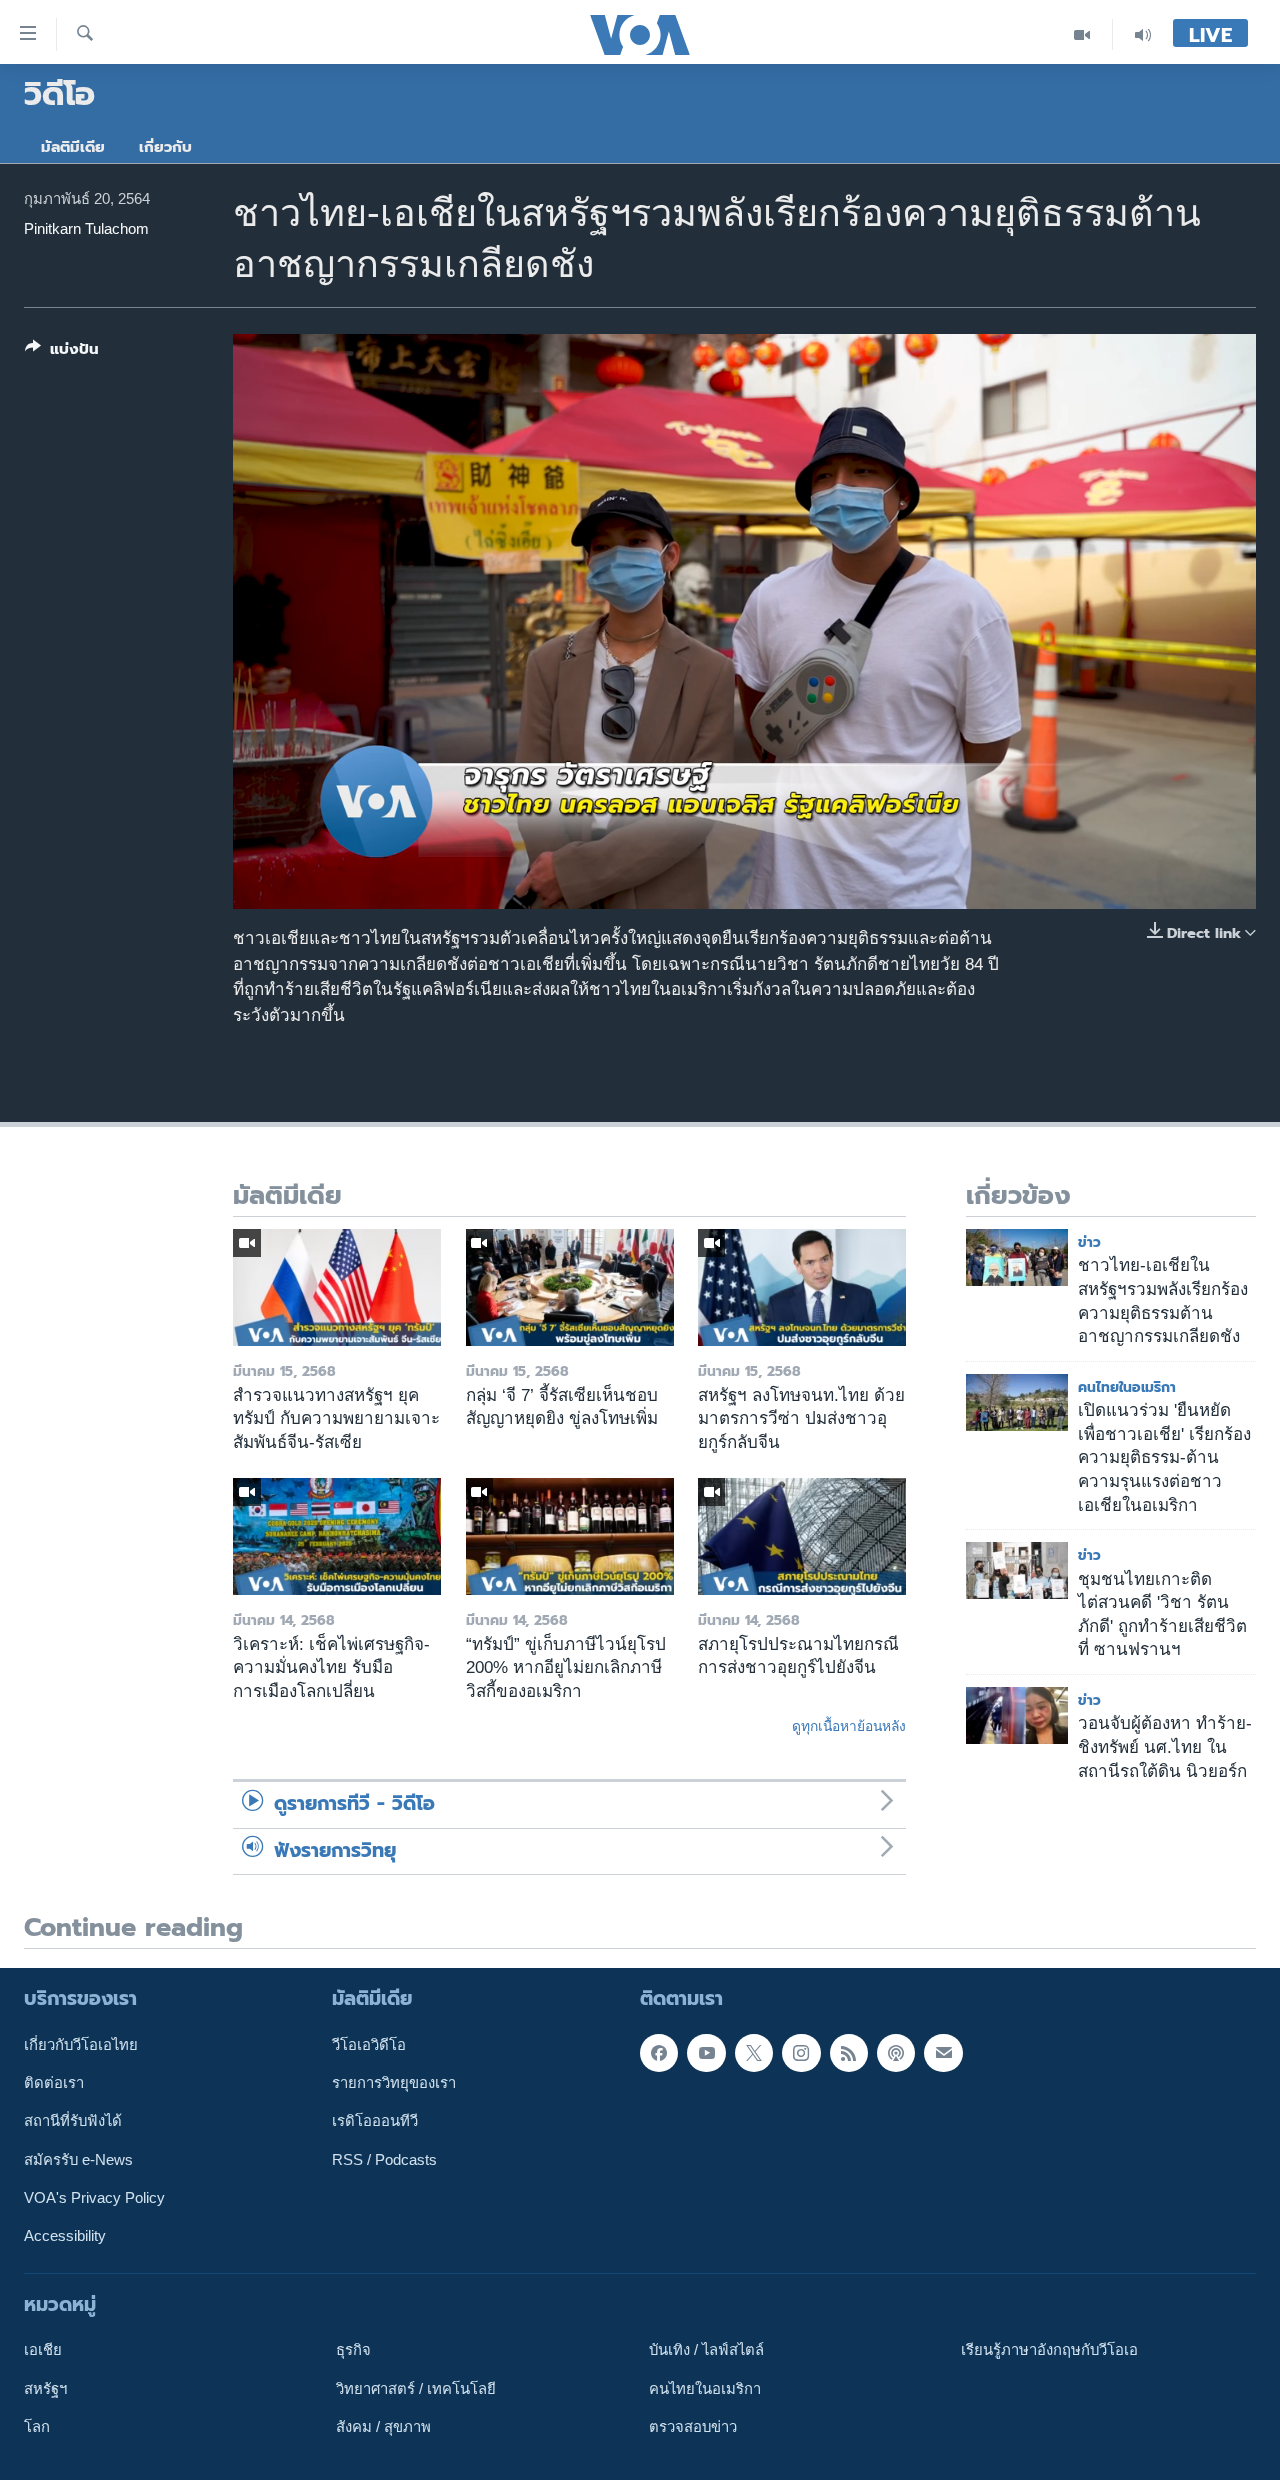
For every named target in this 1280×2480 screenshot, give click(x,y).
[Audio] (1143, 34)
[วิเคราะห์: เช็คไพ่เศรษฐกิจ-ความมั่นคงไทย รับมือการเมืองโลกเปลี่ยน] (337, 1536)
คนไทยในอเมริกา (1127, 1387)
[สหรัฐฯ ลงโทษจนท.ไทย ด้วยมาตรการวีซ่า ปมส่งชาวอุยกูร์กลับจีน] (802, 1287)
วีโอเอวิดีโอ (369, 2044)
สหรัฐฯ (45, 2388)
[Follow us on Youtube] (706, 2052)
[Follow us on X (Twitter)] (754, 2052)
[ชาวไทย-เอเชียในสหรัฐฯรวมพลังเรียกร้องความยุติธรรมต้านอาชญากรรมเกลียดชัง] (1017, 1257)
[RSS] (849, 2052)
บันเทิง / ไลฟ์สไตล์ (706, 2350)
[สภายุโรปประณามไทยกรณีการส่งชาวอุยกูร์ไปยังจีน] (802, 1536)
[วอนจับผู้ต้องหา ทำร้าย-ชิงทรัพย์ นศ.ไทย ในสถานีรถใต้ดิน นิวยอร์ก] (1017, 1715)
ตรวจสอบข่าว (693, 2426)
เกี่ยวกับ (165, 147)
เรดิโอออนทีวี (375, 2121)
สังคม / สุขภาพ (383, 2426)
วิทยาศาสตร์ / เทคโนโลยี (416, 2388)
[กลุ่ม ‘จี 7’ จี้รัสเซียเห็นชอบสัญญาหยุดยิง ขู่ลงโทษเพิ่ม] (570, 1287)
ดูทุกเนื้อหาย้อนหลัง (849, 1726)
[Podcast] (896, 2052)
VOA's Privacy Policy (94, 2197)
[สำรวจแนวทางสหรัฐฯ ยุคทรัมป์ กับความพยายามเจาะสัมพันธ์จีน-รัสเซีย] (337, 1287)
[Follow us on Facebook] (659, 2052)
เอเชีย (43, 2350)
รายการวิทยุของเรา (394, 2083)
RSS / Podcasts (384, 2159)
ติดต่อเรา (54, 2083)
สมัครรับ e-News (78, 2159)
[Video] (1082, 34)
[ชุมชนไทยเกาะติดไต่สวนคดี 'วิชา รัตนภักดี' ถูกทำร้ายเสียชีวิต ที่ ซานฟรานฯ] (1017, 1570)
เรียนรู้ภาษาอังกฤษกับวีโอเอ (1049, 2350)
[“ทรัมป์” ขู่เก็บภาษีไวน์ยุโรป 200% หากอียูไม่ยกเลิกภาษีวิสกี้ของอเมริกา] (570, 1536)
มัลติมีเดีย (73, 147)
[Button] (62, 353)
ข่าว (1089, 1242)
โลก (37, 2426)
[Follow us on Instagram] (801, 2052)
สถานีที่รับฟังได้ (73, 2121)
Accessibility (65, 2236)
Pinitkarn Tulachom (86, 229)
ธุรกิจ (353, 2350)
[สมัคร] (943, 2052)
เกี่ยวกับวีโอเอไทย (81, 2044)
